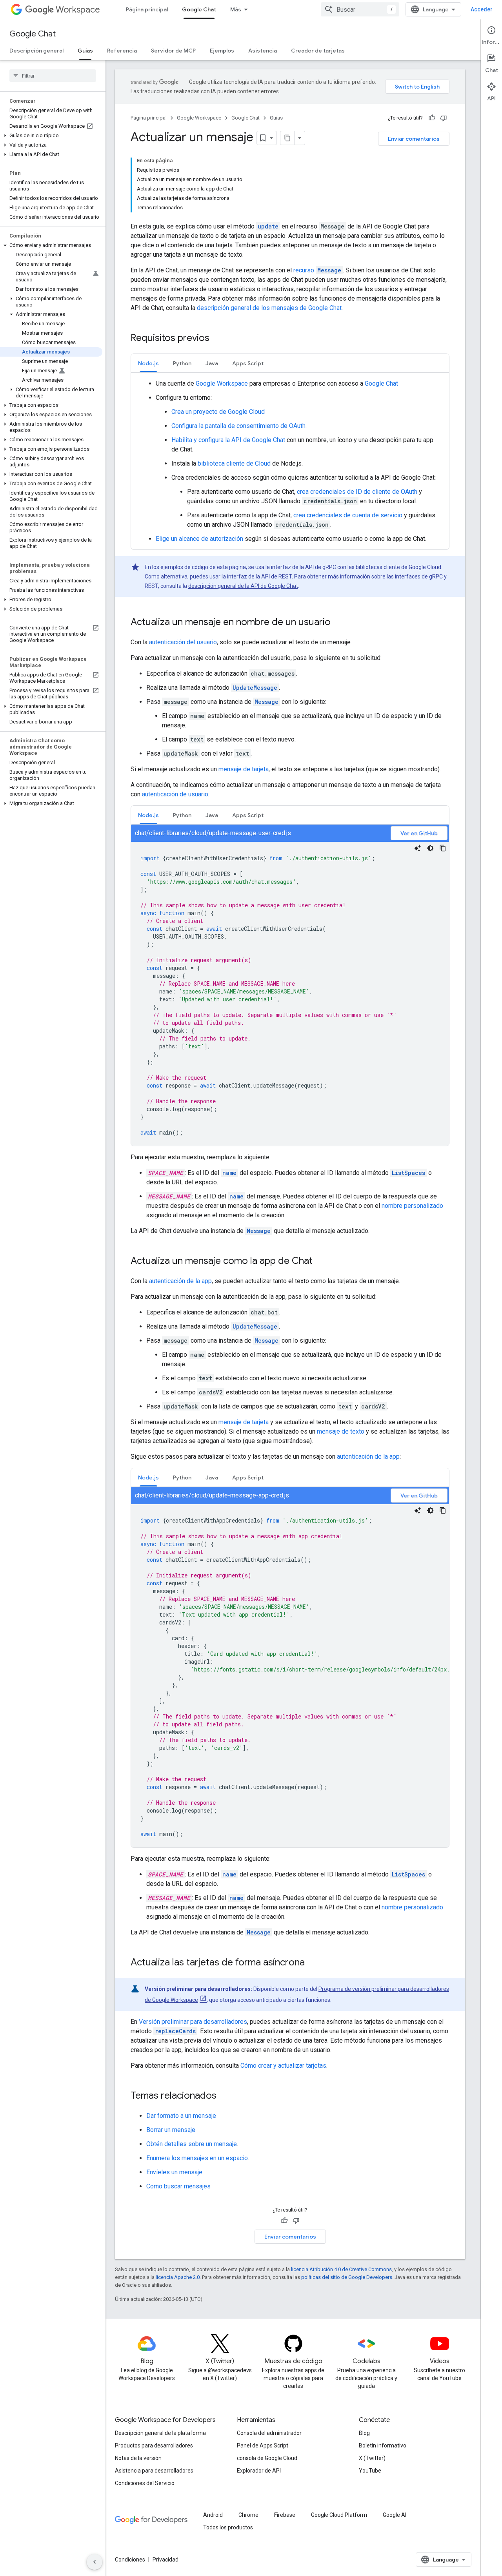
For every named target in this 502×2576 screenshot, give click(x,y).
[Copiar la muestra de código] (443, 848)
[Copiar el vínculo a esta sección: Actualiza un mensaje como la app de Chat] (320, 1262)
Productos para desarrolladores (154, 2445)
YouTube (370, 2471)
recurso (317, 270)
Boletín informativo (383, 2445)
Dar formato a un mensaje (181, 2116)
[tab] (148, 363)
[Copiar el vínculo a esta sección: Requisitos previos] (217, 339)
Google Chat (199, 9)
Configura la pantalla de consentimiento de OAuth (238, 426)
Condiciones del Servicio (145, 2483)
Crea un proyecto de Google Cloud (218, 412)
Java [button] (212, 363)
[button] (51, 136)
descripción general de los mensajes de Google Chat (269, 308)
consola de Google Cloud (267, 2458)
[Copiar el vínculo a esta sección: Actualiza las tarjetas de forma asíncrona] (313, 1963)
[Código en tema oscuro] (430, 848)
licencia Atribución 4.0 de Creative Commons (341, 2269)
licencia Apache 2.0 (178, 2277)
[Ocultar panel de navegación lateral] (95, 2562)
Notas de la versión (138, 2458)
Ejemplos (222, 51)
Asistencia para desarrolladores (154, 2471)
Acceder (482, 9)
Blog (364, 2433)
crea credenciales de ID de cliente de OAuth (357, 492)
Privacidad (166, 2560)
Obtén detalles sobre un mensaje (192, 2144)
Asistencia (263, 51)
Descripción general (36, 51)
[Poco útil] (444, 118)
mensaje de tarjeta (244, 769)
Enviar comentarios (414, 139)
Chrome (248, 2515)
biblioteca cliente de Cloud (234, 463)
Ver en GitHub (419, 833)
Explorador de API (259, 2471)
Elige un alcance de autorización (199, 539)
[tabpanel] (290, 461)
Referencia (122, 51)
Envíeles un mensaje (174, 2172)
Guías (85, 51)
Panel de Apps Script (263, 2445)
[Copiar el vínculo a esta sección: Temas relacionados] (224, 2096)
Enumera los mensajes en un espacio (197, 2158)
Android (213, 2515)
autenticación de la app (180, 1281)
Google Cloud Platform (339, 2515)
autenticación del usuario (183, 642)
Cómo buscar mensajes (178, 2186)
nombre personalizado (412, 1206)
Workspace (78, 10)
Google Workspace (199, 118)
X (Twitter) (372, 2458)
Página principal (147, 9)
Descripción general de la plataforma (160, 2433)
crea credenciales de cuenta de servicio (348, 515)
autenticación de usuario (175, 794)
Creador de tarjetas (318, 51)
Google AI (395, 2515)
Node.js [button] (148, 363)
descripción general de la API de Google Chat (243, 586)
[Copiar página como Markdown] (287, 138)
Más (236, 9)
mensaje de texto (341, 1431)
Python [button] (182, 363)
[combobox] (360, 9)
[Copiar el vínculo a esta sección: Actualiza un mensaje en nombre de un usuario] (338, 623)
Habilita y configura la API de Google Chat (228, 440)
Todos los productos (228, 2527)
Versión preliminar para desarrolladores (193, 2022)
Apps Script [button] (248, 363)
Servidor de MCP (173, 51)
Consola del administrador (269, 2433)
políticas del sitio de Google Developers (347, 2277)
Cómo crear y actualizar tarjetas (283, 2066)
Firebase (285, 2515)
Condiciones (130, 2560)
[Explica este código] (418, 848)
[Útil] (432, 118)
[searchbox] (53, 76)
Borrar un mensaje (171, 2130)
